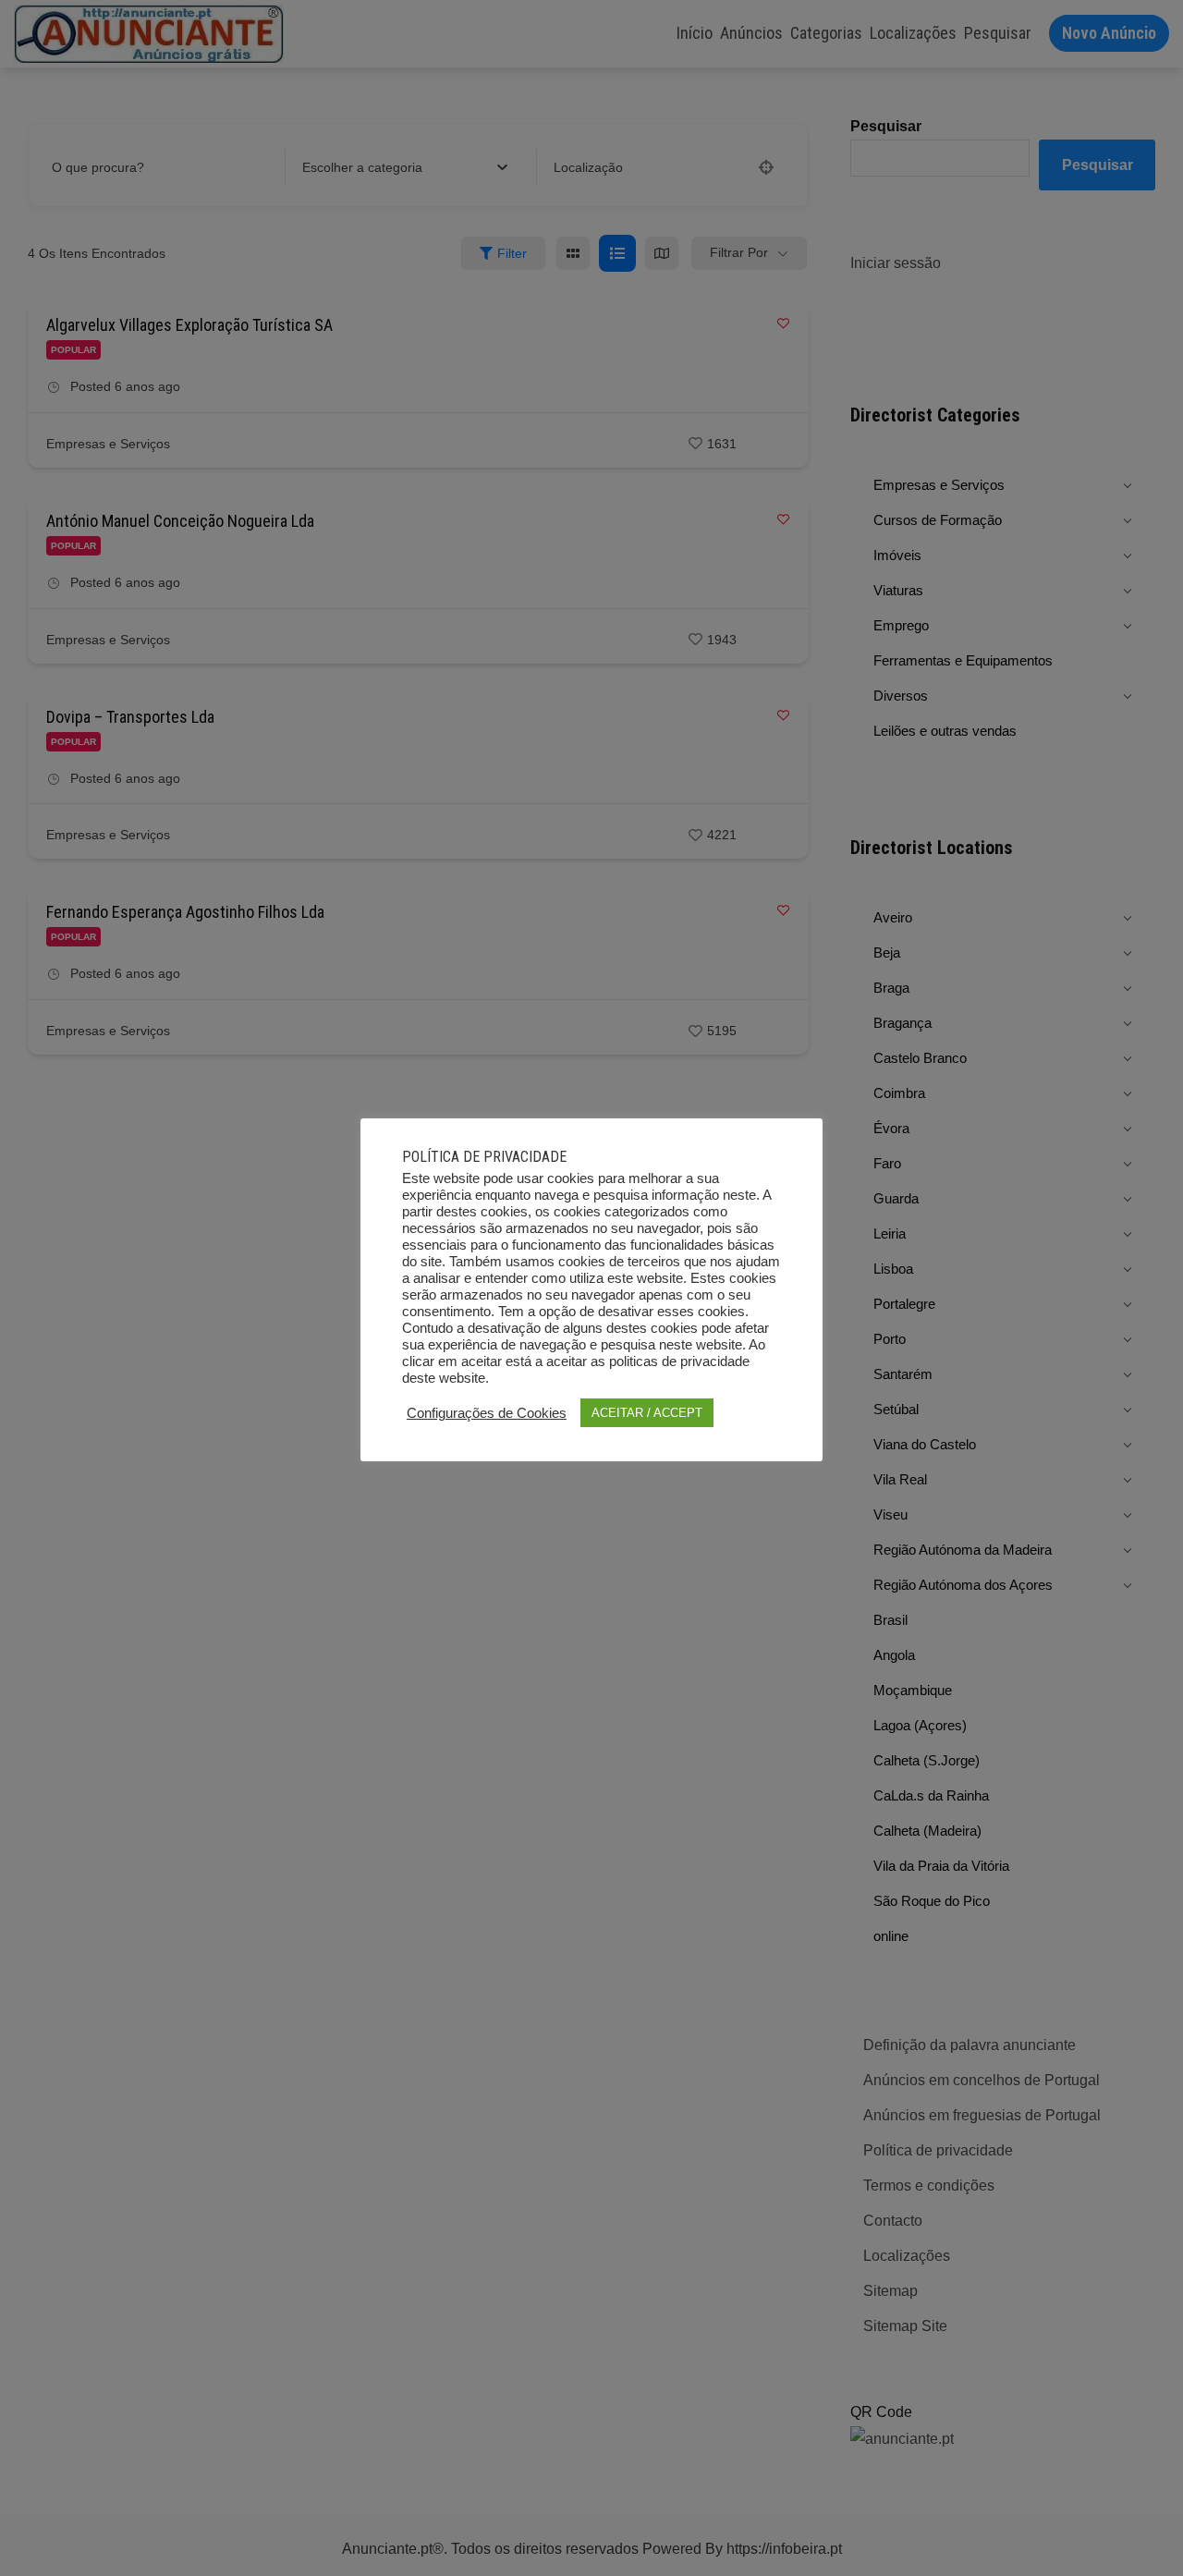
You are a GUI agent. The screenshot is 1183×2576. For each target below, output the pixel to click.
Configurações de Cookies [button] (487, 1413)
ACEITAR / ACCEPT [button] (647, 1413)
